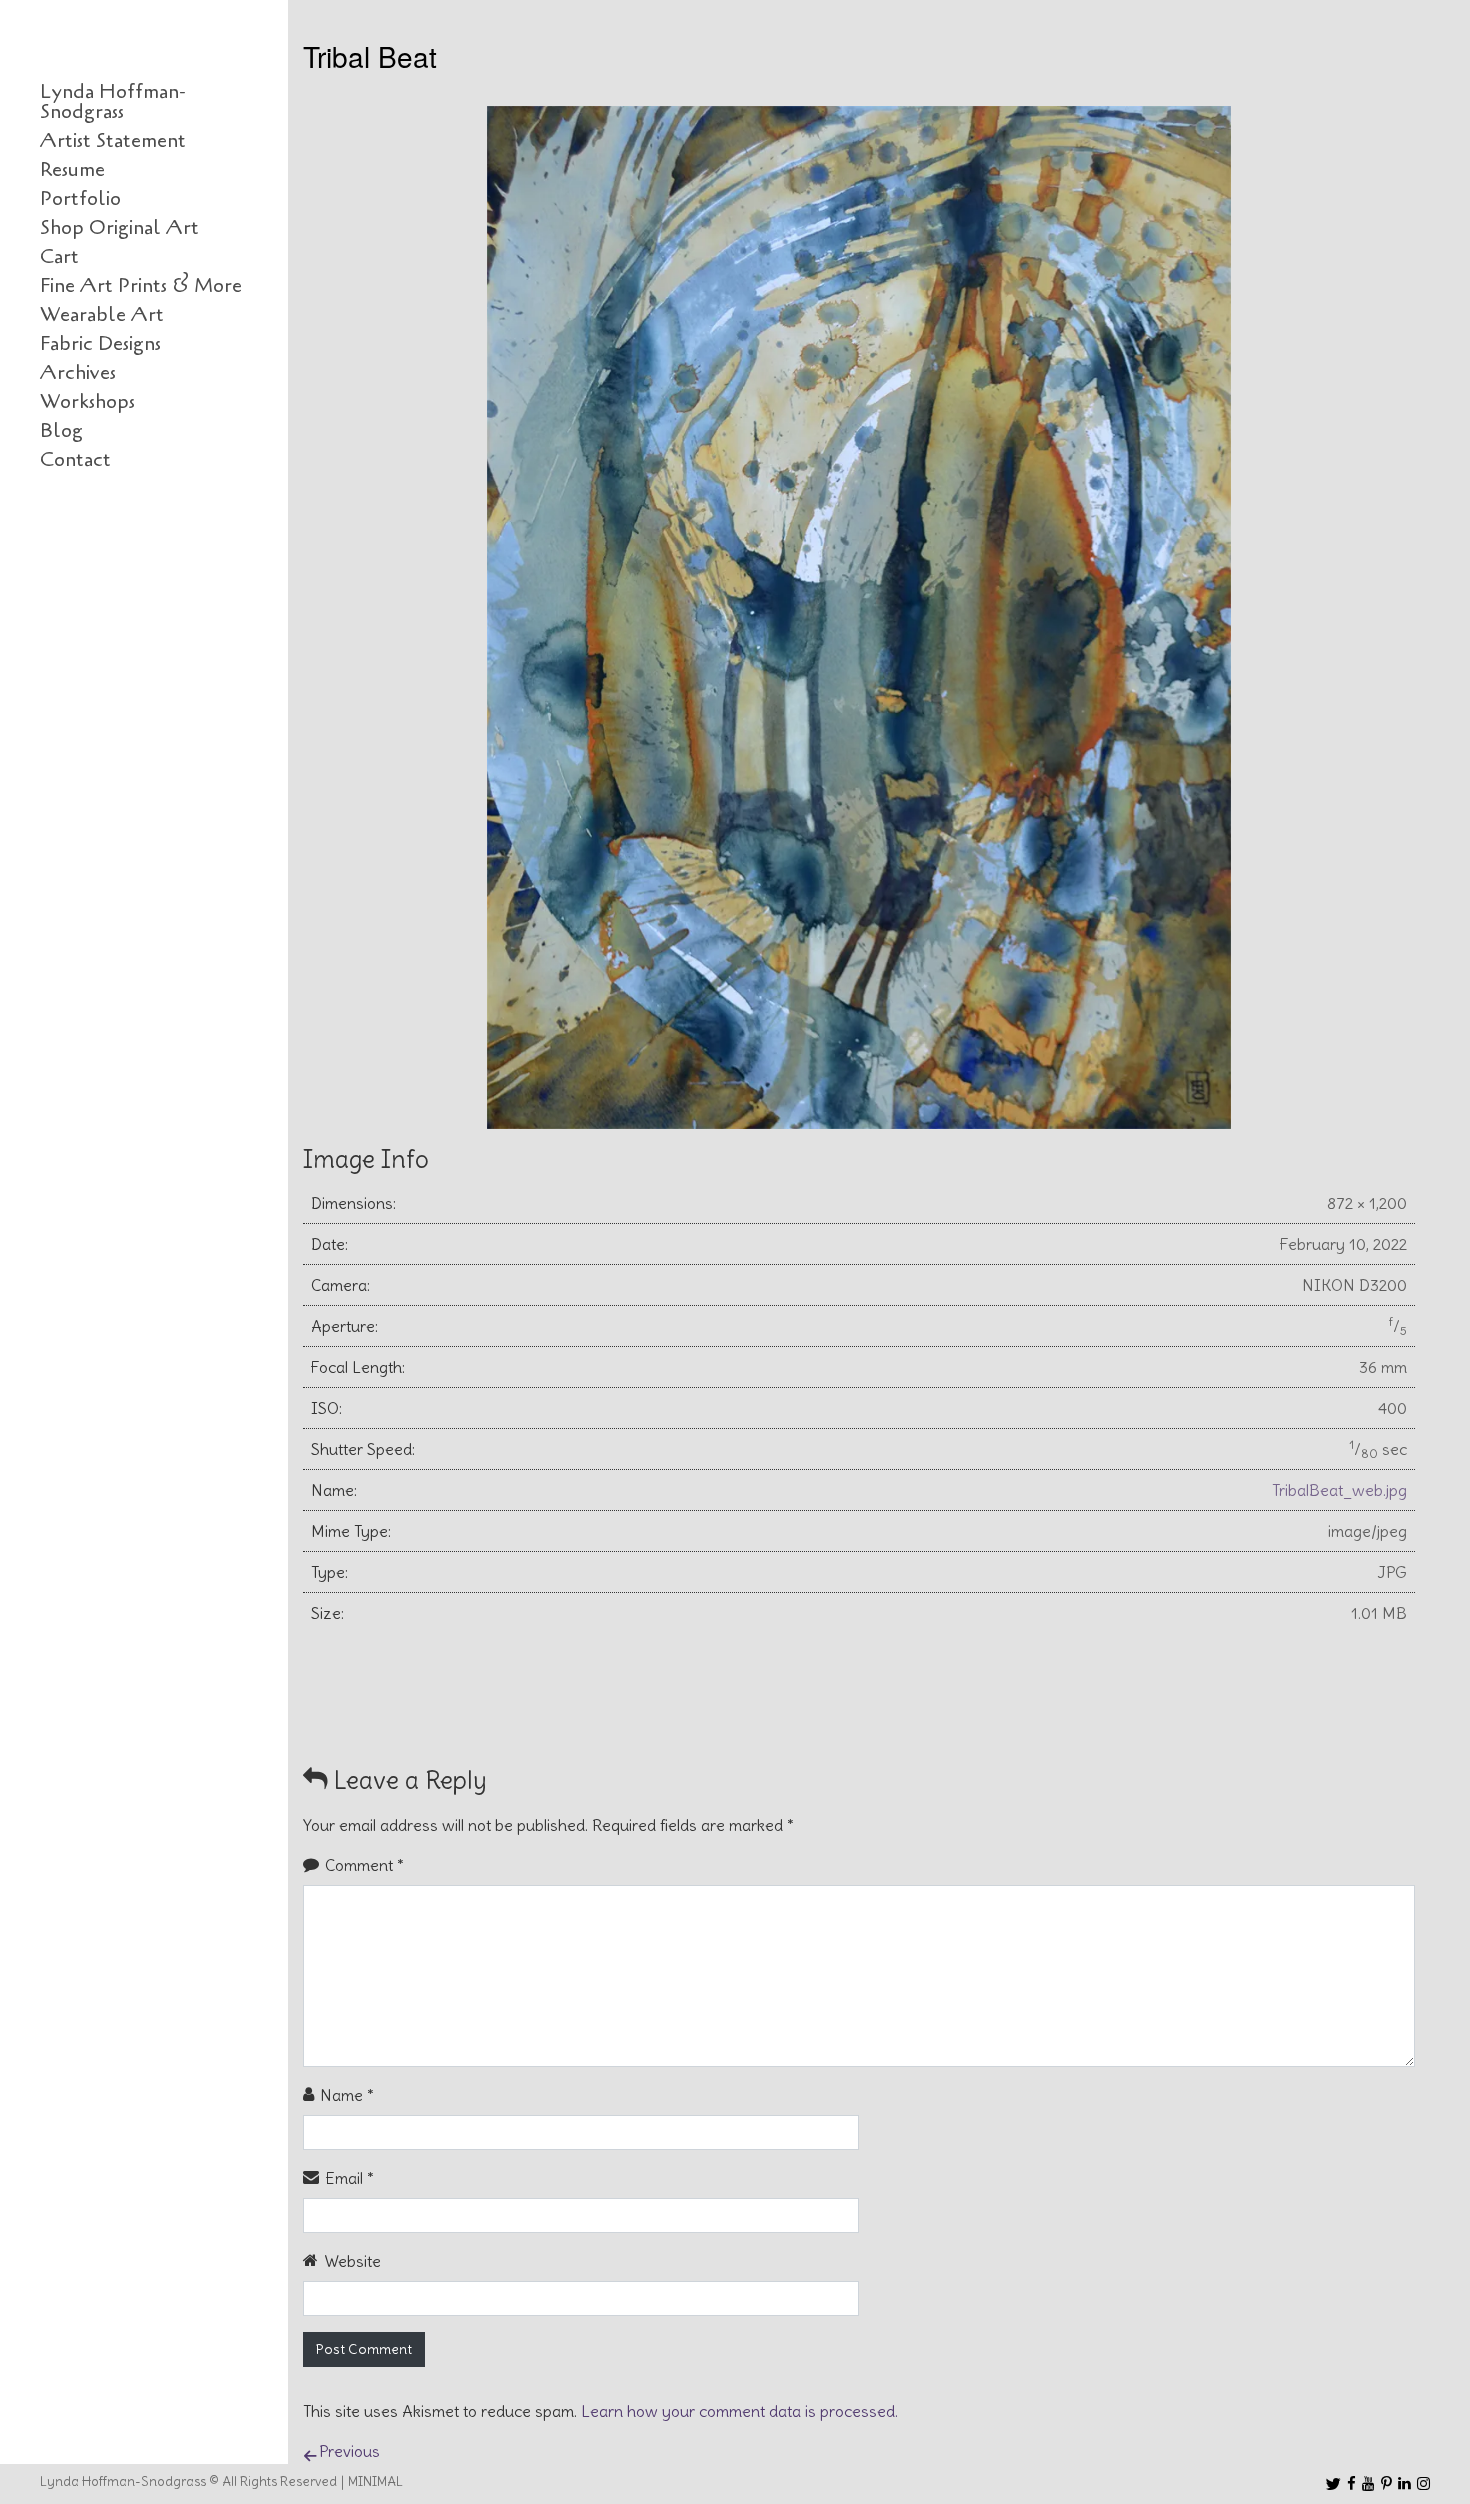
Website (352, 2261)
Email (349, 2178)
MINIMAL (375, 2481)
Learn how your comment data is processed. (739, 2411)
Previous (349, 2451)
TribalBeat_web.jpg (1339, 1490)
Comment (364, 1865)
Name (347, 2095)
